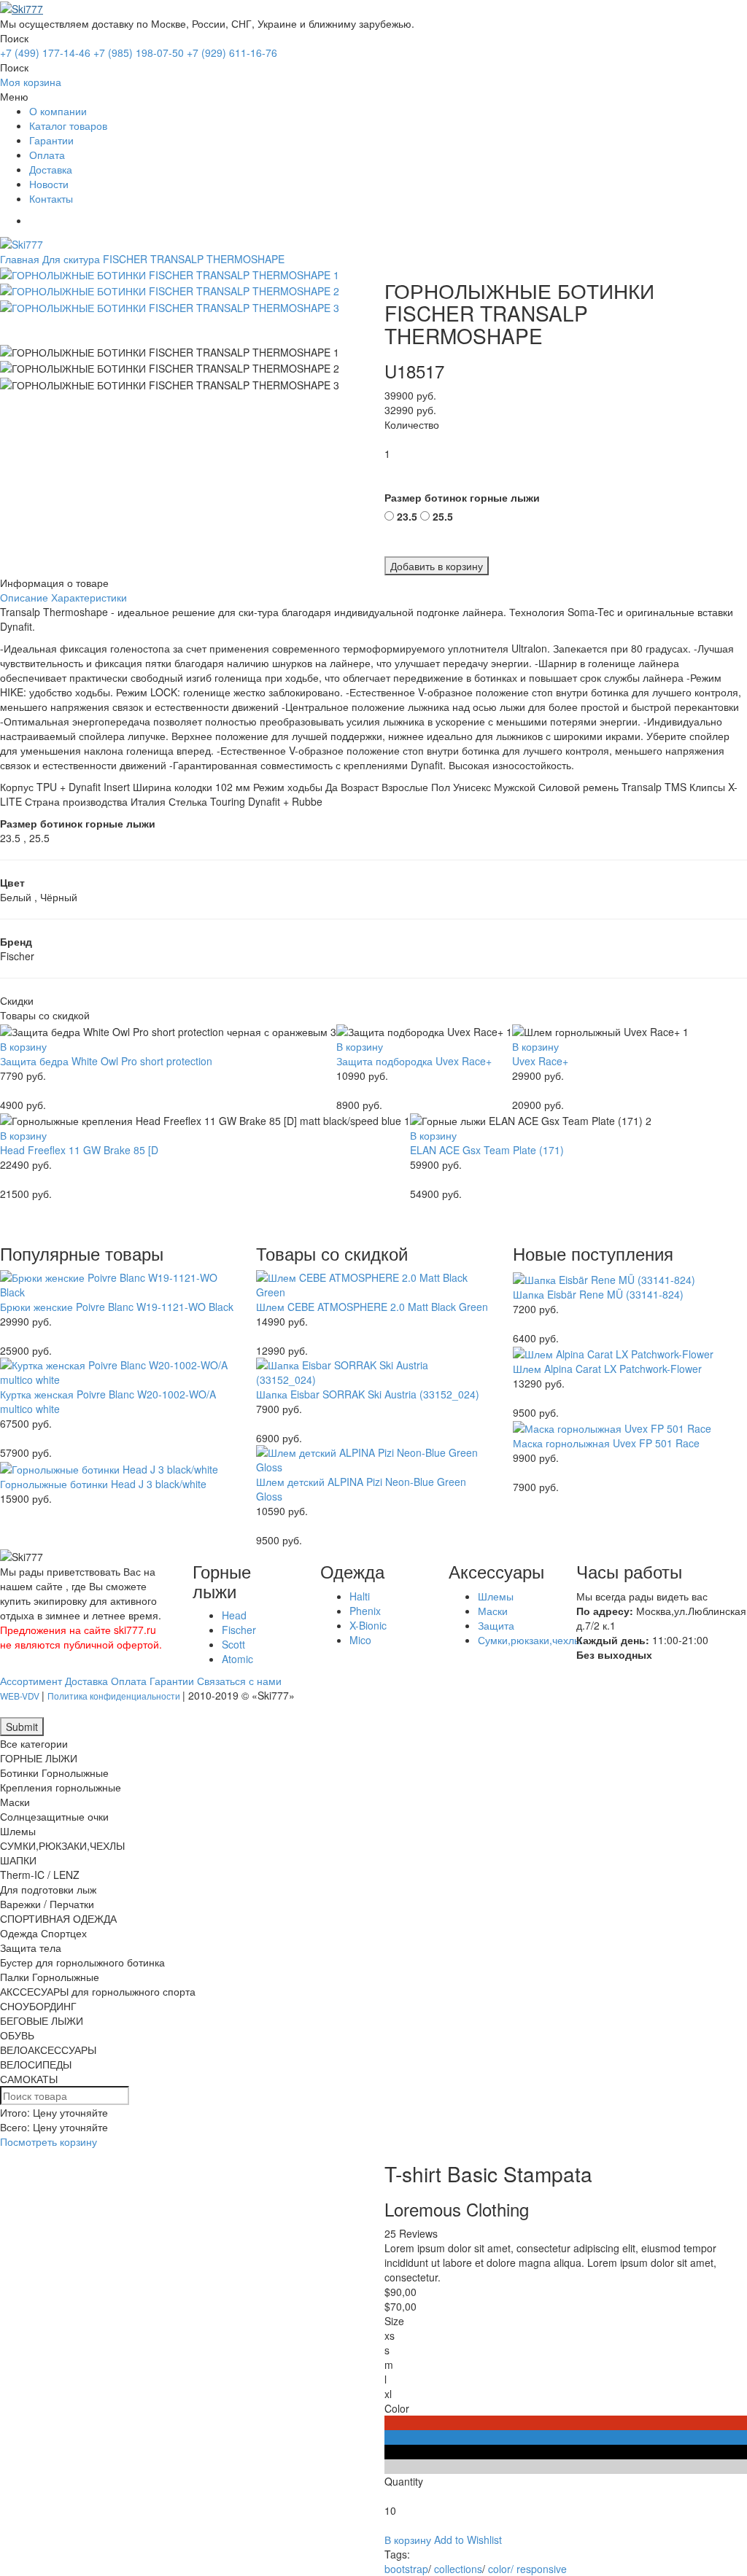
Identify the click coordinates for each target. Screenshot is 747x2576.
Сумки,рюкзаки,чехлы (530, 1640)
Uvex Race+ (540, 1061)
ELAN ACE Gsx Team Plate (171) (487, 1150)
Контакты (51, 198)
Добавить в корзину (437, 566)
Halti (360, 1596)
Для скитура (71, 259)
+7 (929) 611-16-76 (232, 52)
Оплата (47, 155)
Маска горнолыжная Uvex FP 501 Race (606, 1443)
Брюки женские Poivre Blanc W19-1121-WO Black (117, 1307)
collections (458, 2569)
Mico (360, 1640)
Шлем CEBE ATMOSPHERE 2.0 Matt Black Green (372, 1307)
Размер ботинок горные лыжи (462, 497)
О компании (58, 111)
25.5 (443, 516)
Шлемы (496, 1596)
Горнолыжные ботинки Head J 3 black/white (103, 1484)
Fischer (239, 1630)
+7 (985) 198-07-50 (139, 52)
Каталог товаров (68, 125)
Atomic (237, 1659)
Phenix (365, 1611)
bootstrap (406, 2569)
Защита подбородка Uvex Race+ (414, 1061)
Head (234, 1615)
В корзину (23, 1046)
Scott (233, 1644)
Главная (20, 259)
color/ (501, 2569)
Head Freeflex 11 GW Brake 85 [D (79, 1150)
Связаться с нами (239, 1681)
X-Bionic (368, 1625)
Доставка (51, 169)
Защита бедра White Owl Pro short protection (106, 1061)
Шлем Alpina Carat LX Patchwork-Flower (607, 1369)
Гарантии (51, 140)
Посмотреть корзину (49, 2141)
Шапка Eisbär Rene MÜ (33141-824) (598, 1294)
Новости (49, 184)
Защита (496, 1625)
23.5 (407, 516)
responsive (542, 2569)
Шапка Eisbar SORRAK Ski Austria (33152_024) (368, 1394)
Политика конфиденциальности (115, 1696)
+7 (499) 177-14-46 (45, 52)
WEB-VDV (21, 1696)
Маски (493, 1611)
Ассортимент (31, 1681)
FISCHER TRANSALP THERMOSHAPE (194, 259)
